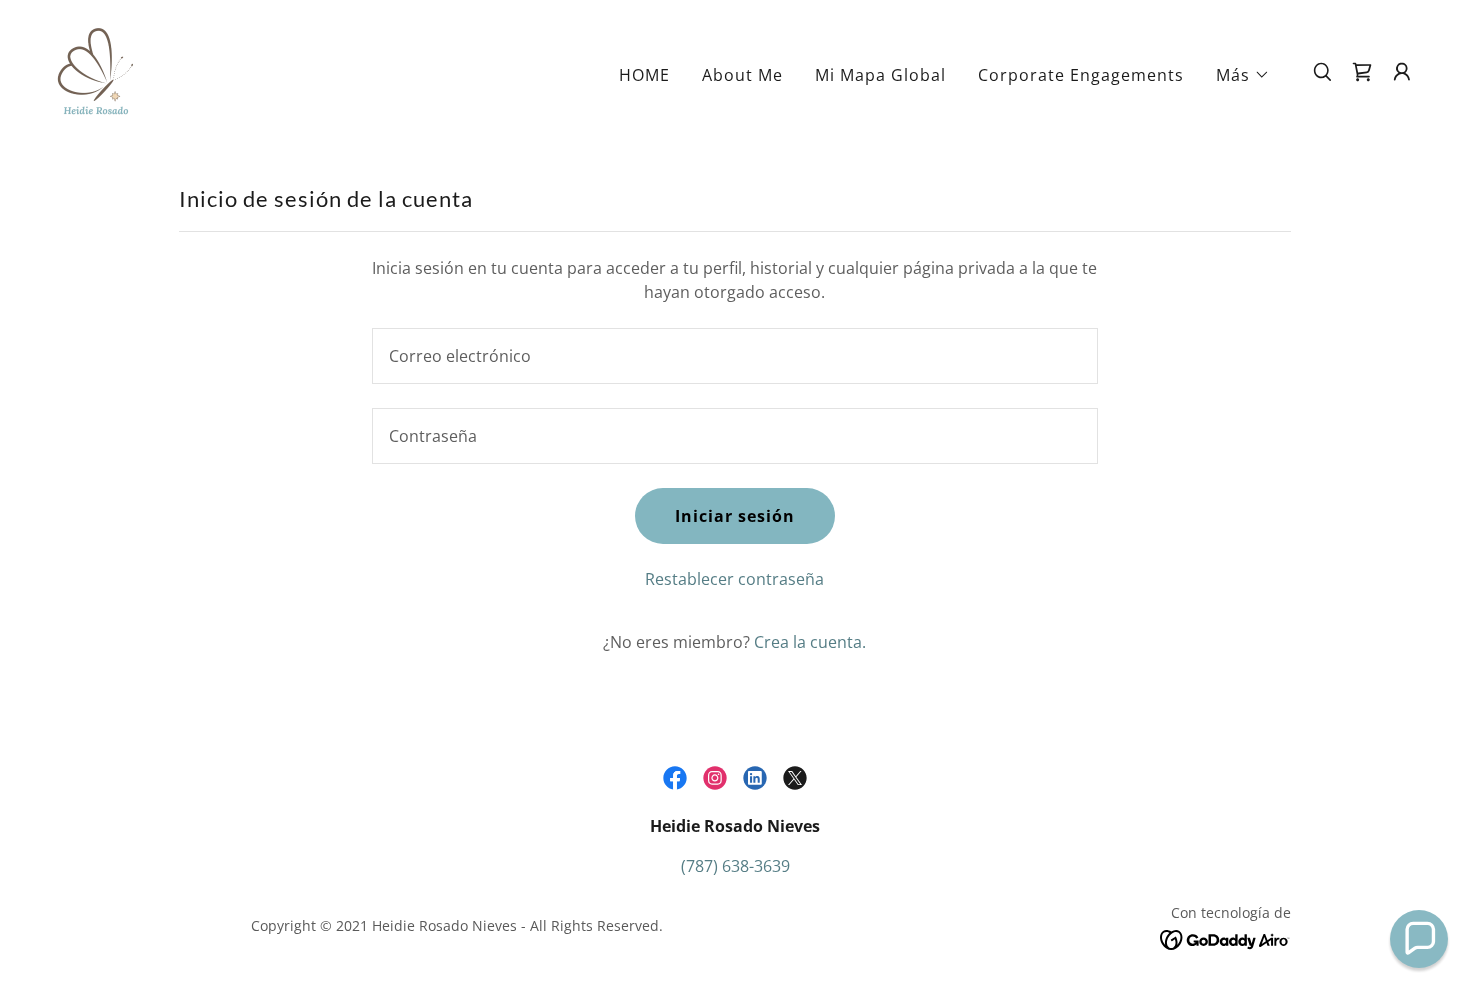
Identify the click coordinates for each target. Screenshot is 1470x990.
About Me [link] (742, 75)
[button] (1243, 75)
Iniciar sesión (735, 516)
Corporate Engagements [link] (1081, 75)
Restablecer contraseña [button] (734, 579)
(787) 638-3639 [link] (735, 866)
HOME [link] (644, 75)
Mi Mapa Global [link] (880, 75)
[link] (96, 70)
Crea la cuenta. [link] (810, 642)
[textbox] (734, 356)
